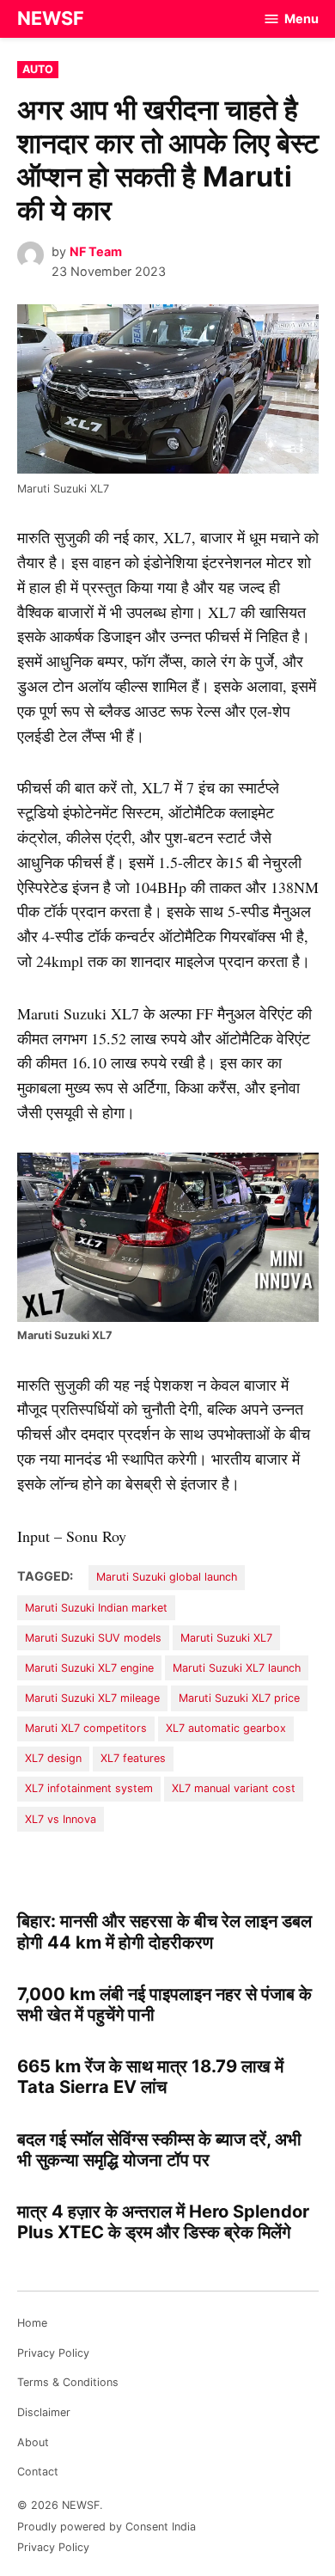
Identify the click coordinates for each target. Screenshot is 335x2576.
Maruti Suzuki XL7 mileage (92, 1698)
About (33, 2442)
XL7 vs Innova (61, 1819)
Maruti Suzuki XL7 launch (237, 1668)
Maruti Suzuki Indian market (96, 1608)
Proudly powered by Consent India (107, 2527)
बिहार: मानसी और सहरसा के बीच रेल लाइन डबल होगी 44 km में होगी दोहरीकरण (164, 1931)
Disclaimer (44, 2412)
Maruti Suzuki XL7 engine (89, 1668)
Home (32, 2323)
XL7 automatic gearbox (226, 1728)
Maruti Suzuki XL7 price (239, 1698)
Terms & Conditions (68, 2382)
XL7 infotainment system (89, 1788)
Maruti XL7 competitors (86, 1728)
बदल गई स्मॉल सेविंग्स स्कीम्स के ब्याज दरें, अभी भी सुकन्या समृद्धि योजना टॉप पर (159, 2149)
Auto (38, 69)
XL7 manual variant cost (234, 1788)
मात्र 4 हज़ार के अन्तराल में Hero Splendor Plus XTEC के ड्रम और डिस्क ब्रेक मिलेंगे (163, 2221)
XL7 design (53, 1758)
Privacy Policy (53, 2353)
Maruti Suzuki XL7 (226, 1638)
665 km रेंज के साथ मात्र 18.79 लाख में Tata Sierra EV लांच (150, 2076)
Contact (38, 2472)
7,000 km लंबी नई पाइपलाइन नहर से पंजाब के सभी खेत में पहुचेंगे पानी (164, 2004)
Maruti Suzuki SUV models (93, 1638)
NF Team (96, 251)
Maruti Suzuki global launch (167, 1577)
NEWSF (51, 18)
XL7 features (133, 1758)
